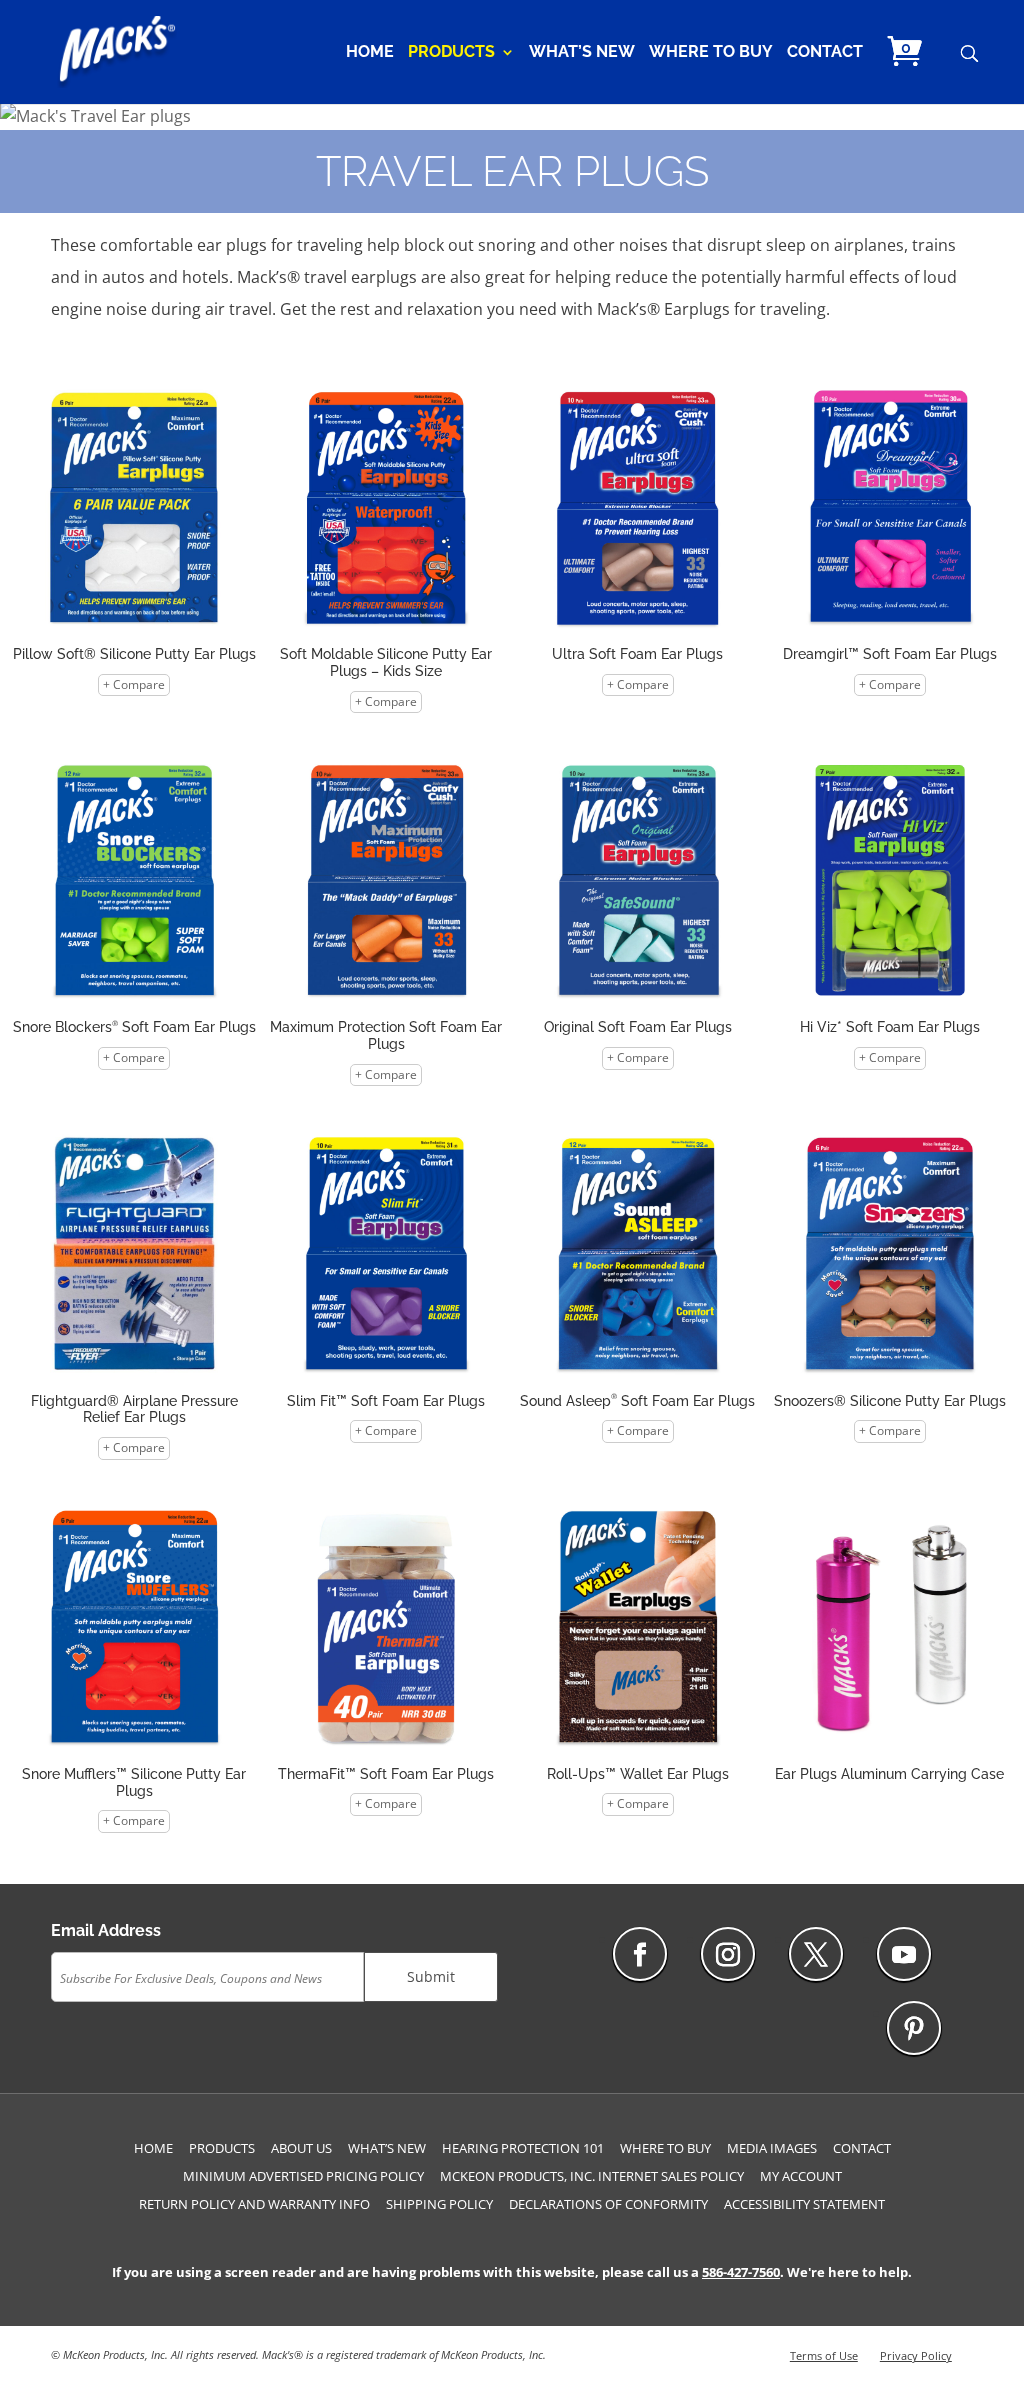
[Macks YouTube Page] (904, 1954)
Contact (825, 53)
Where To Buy (711, 53)
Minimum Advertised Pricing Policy (303, 2176)
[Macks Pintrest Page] (914, 2028)
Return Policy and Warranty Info (254, 2204)
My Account (801, 2176)
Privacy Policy (916, 2355)
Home (370, 53)
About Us (301, 2148)
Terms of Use (824, 2355)
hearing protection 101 (523, 2148)
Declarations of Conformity (608, 2204)
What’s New (582, 53)
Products (451, 53)
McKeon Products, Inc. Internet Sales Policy (592, 2176)
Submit (431, 1976)
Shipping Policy (439, 2204)
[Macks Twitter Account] (816, 1954)
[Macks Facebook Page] (640, 1954)
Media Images (772, 2148)
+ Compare (134, 684)
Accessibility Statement (804, 2204)
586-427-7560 (741, 2272)
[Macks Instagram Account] (728, 1954)
